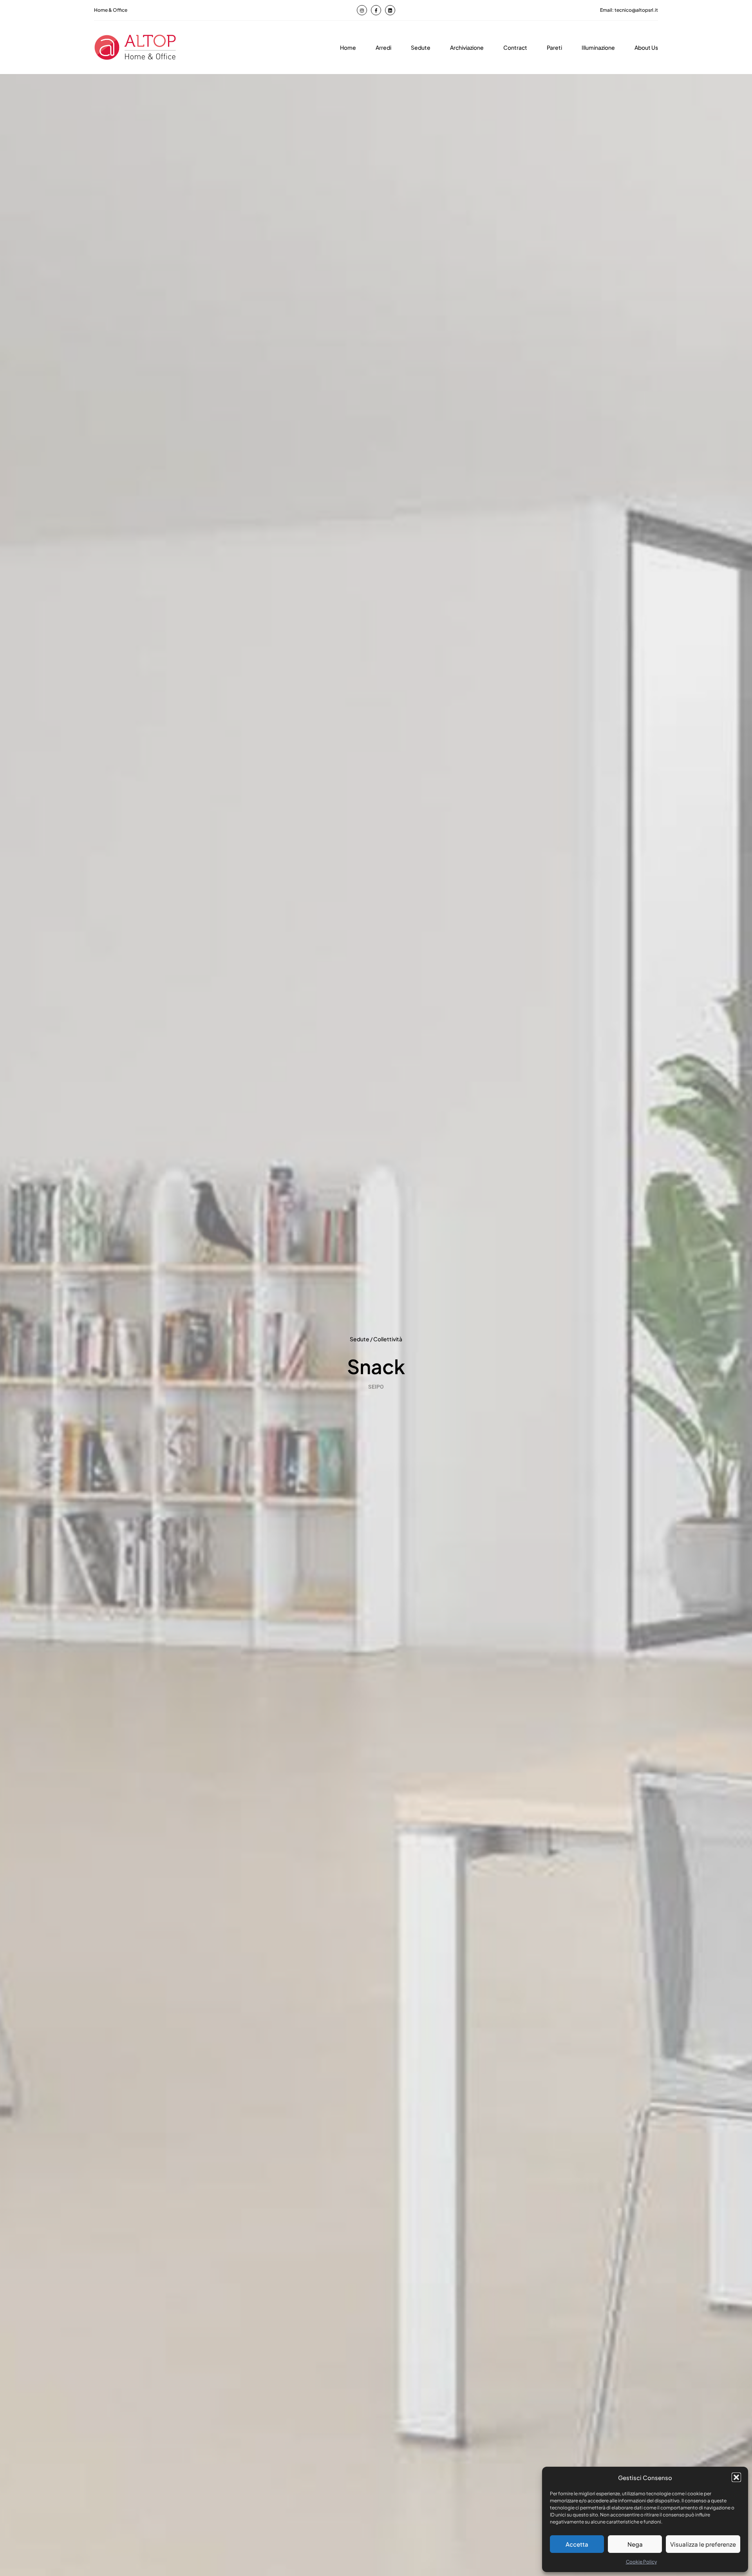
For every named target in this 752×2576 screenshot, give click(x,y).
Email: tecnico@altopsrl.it (629, 10)
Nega (635, 2544)
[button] (736, 2477)
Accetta (577, 2544)
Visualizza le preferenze (703, 2544)
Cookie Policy (641, 2562)
